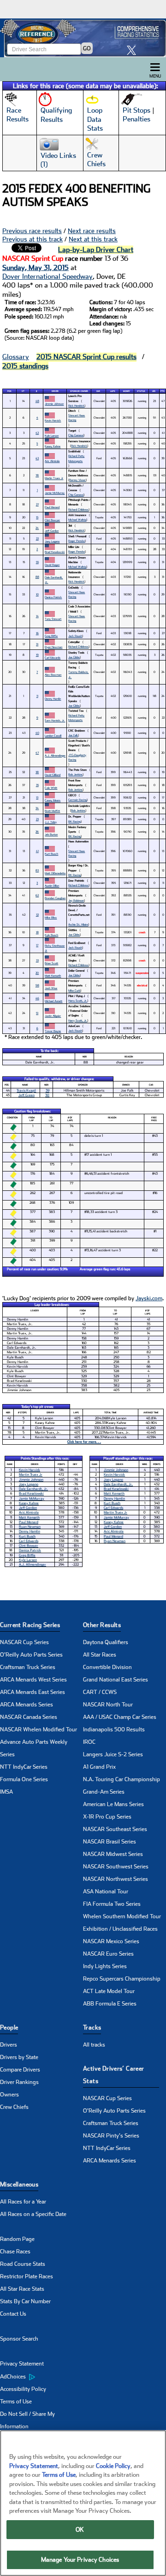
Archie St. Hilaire (78, 924)
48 (37, 401)
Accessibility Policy (23, 2389)
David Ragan (52, 565)
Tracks (92, 2027)
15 (37, 517)
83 (37, 870)
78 (37, 475)
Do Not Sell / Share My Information (27, 2420)
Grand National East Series (116, 1680)
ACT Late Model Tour (109, 1991)
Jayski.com (149, 1298)
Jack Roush (75, 636)
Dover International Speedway (47, 276)
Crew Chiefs (14, 2107)
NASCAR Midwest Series (113, 1854)
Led (154, 391)
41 (37, 851)
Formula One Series (24, 1779)
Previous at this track (33, 239)
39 (47, 1090)
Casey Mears (53, 800)
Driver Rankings (19, 2082)
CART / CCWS (100, 1692)
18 (37, 932)
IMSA (6, 1792)
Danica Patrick (53, 597)
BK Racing (74, 821)
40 (37, 733)
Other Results (102, 1625)
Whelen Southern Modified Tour (122, 1916)
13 (37, 797)
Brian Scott (51, 963)
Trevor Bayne (53, 1031)
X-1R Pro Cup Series (107, 1817)
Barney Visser (77, 480)
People (9, 2027)
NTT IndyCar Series (24, 1767)
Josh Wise (51, 988)
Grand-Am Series (104, 1792)
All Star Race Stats (22, 2289)
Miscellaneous (19, 2184)
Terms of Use (16, 2402)
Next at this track (93, 239)
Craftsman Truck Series (28, 1667)
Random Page (17, 2239)
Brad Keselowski (55, 552)
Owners (9, 2095)
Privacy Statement (22, 2364)
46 (37, 998)
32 (37, 915)
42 (37, 433)
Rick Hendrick (76, 405)
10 (37, 594)
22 (37, 538)
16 (37, 633)
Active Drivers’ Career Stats (114, 2075)
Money (127, 391)
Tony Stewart (53, 619)
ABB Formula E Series (110, 2004)
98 (37, 985)
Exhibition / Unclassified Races (120, 1929)
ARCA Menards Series (27, 1705)
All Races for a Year (23, 2202)
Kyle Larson (52, 435)
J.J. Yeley (51, 822)
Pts (163, 391)
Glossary (16, 357)
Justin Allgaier (53, 1016)
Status (141, 391)
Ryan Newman (53, 647)
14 (37, 616)
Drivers (9, 2045)
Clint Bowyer (52, 520)
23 (37, 819)
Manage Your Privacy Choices (80, 2560)
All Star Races (100, 1655)
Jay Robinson (76, 900)
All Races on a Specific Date (33, 2214)
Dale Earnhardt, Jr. (54, 579)
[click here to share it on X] (134, 50)
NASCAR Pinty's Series (111, 2136)
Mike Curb (74, 990)
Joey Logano (52, 541)
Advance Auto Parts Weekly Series (34, 1748)
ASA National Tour (106, 1891)
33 (37, 960)
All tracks (94, 2045)
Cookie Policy (113, 2466)
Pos (9, 391)
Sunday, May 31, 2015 (36, 268)
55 (37, 562)
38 (37, 772)
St (23, 391)
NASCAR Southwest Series (116, 1867)
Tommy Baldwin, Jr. (78, 674)
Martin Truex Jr (54, 478)
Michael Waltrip (77, 519)
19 (37, 655)
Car (98, 391)
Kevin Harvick (53, 420)
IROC (89, 1742)
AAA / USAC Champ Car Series (120, 1717)
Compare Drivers (20, 2070)
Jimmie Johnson (54, 404)
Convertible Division (107, 1667)
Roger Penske (77, 541)
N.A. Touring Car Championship (122, 1779)
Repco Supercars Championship (122, 1979)
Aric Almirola (52, 461)
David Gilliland (53, 775)
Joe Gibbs (74, 657)
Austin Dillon (52, 886)
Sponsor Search (19, 2339)
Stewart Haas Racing (77, 417)
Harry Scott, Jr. (78, 1000)
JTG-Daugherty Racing (77, 757)
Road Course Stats (23, 2264)
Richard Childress (78, 509)
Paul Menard (52, 507)
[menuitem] (41, 2377)
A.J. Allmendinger (55, 755)
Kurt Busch (51, 854)
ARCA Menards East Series (33, 1692)
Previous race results (32, 231)
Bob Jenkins (75, 774)
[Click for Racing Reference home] (83, 38)
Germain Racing (77, 800)
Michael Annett (53, 1001)
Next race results (92, 231)
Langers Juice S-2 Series (113, 1754)
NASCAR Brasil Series (110, 1842)
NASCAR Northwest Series (116, 1879)
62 (37, 895)
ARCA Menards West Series (33, 1680)
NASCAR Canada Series (29, 1717)
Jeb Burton (51, 834)
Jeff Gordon (52, 531)
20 (37, 973)
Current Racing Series (30, 1625)
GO (87, 48)
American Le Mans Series (113, 1804)
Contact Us (13, 2314)
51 (37, 1013)
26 (37, 832)
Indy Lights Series (105, 1966)
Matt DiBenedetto (55, 873)
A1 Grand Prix (99, 1767)
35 (37, 785)
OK (80, 2530)
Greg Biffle (51, 636)
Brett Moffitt (52, 811)
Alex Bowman (53, 675)
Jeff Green (27, 1095)
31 (37, 644)
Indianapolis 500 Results (114, 1729)
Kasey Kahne (53, 446)
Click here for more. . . (84, 1442)
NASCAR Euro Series (108, 1954)
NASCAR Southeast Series (115, 1829)
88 (37, 577)
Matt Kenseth (53, 976)
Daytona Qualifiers (106, 1642)
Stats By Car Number (25, 2301)
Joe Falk (73, 735)
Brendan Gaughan (55, 898)
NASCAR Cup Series (24, 1642)
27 (37, 504)
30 (47, 1095)
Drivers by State (19, 2057)
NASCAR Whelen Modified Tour (39, 1729)
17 (37, 945)
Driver (55, 391)
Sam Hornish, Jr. (55, 720)
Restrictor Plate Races (27, 2276)
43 (37, 458)
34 (37, 808)
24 (37, 528)
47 (37, 753)
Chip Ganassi (76, 435)
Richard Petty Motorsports (76, 458)
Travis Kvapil (26, 1090)
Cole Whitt (51, 788)
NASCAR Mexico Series (111, 1941)
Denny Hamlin (53, 699)
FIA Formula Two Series (112, 1904)
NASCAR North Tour (108, 1705)
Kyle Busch (51, 935)
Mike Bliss (51, 917)
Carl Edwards (53, 658)
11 (37, 696)
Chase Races (15, 2252)
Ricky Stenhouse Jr (55, 948)
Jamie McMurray (55, 493)
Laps (113, 391)
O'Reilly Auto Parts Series (31, 1655)
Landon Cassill (53, 736)
